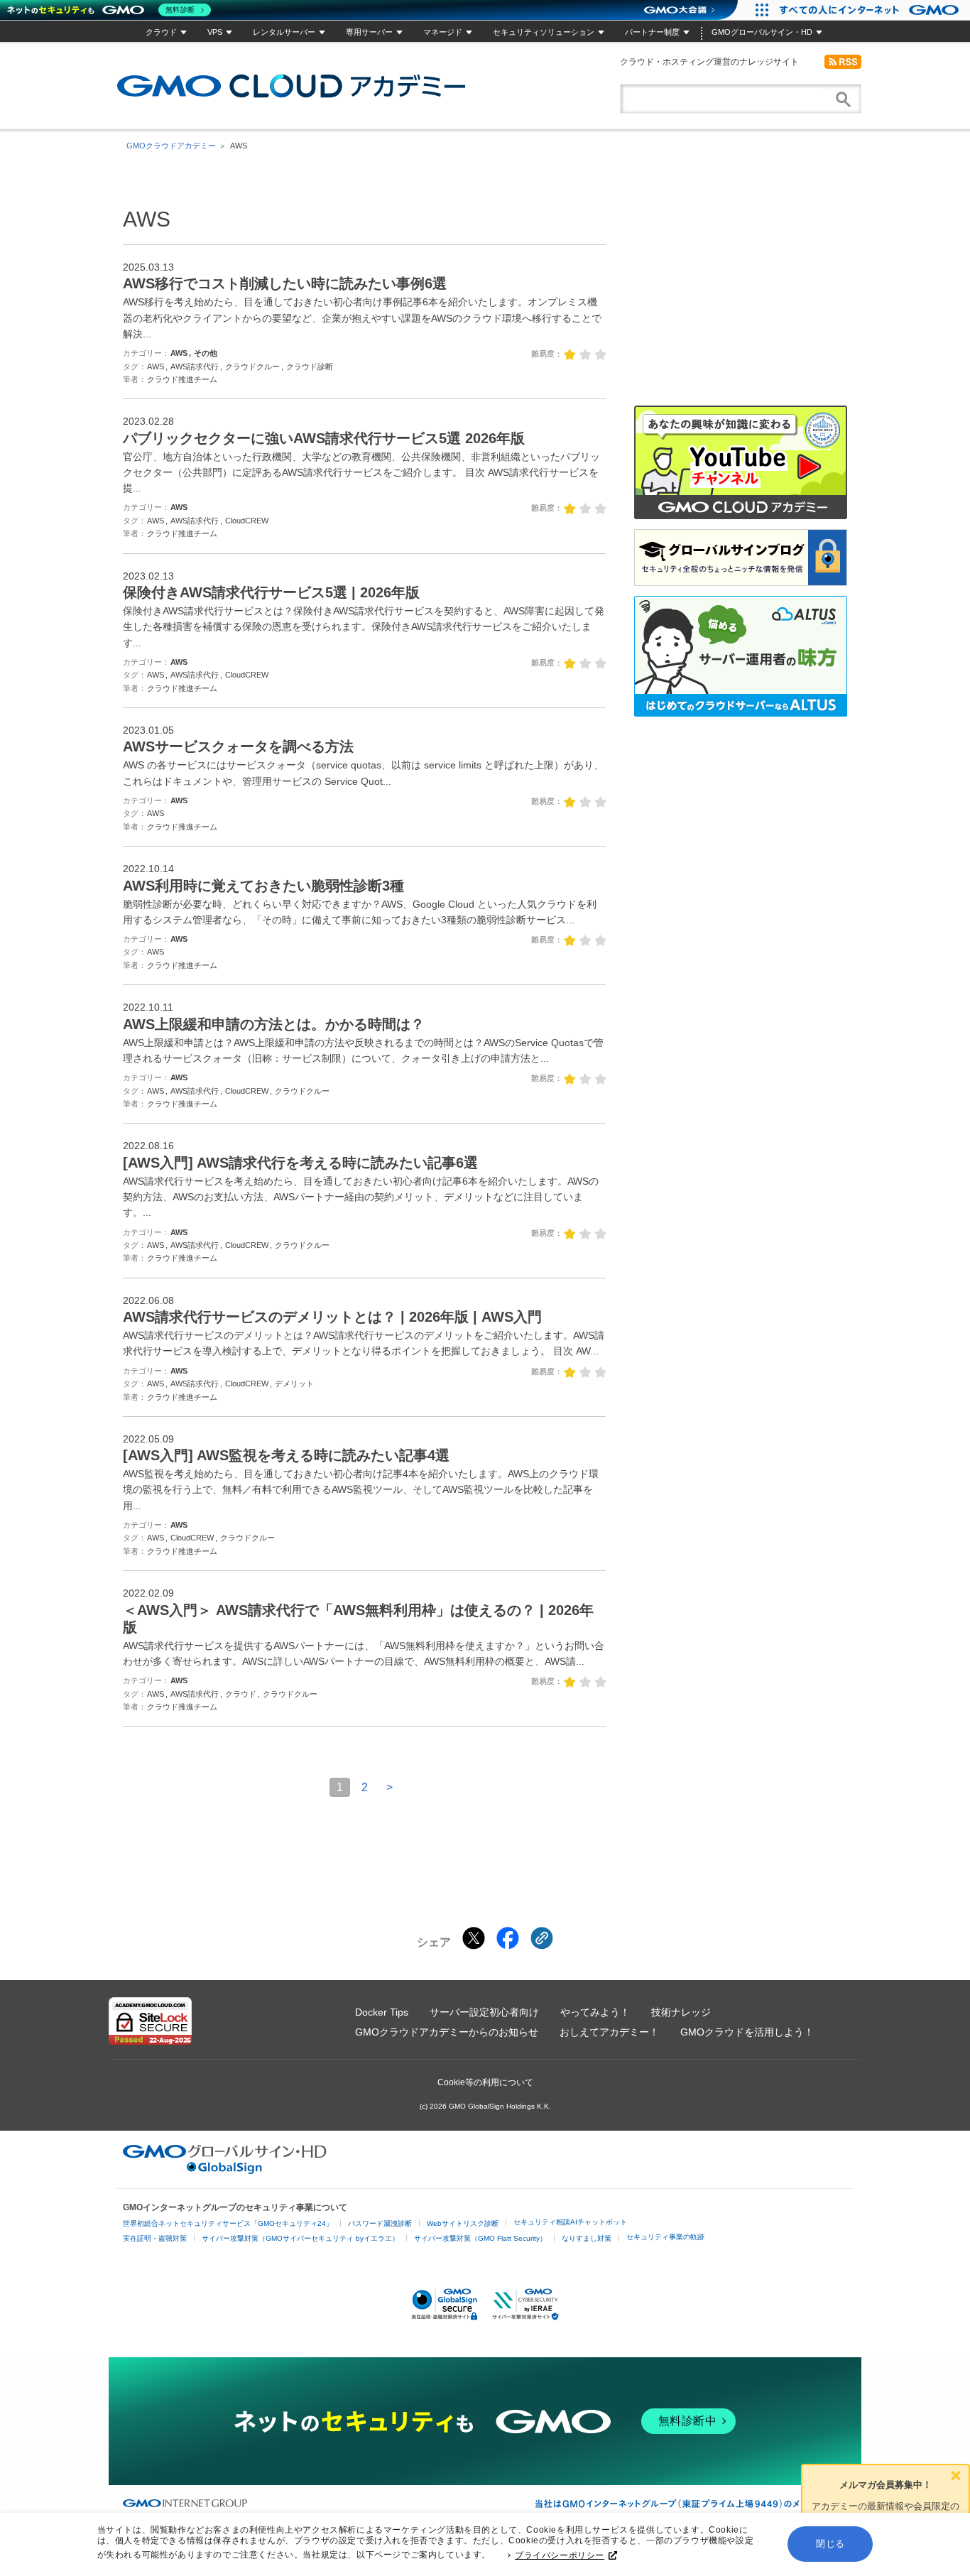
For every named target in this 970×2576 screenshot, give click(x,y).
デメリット (294, 1384)
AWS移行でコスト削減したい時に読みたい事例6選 (285, 283)
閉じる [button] (830, 2544)
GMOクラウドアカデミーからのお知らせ (447, 2032)
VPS (215, 32)
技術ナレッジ (681, 2012)
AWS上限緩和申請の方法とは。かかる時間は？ (274, 1024)
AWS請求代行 (195, 366)
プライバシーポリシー (560, 2555)
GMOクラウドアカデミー (291, 86)
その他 (206, 353)
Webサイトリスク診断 (463, 2223)
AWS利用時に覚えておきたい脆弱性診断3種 (263, 886)
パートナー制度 (652, 32)
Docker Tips (382, 2012)
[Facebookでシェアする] (508, 1938)
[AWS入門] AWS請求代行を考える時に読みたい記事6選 (300, 1163)
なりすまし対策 (587, 2238)
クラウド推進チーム (182, 379)
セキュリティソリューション (544, 32)
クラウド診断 (310, 366)
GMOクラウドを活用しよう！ (747, 2032)
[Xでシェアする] (474, 1938)
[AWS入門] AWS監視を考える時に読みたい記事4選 (286, 1455)
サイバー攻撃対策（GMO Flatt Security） (480, 2238)
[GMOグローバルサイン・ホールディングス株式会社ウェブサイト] (225, 2170)
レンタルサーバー (284, 32)
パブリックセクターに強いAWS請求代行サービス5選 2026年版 (324, 438)
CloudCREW (247, 521)
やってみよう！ (595, 2012)
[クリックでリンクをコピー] (542, 1938)
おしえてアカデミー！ (609, 2032)
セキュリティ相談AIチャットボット (570, 2222)
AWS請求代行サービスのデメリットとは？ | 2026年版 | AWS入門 (332, 1317)
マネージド (443, 32)
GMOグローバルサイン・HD (762, 32)
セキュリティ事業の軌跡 (665, 2237)
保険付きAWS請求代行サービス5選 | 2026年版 (271, 592)
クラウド (161, 32)
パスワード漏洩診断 (380, 2223)
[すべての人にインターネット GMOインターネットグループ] (871, 10)
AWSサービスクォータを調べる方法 (238, 746)
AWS (179, 353)
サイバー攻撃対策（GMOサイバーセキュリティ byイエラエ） (300, 2238)
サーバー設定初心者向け (484, 2012)
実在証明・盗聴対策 (155, 2238)
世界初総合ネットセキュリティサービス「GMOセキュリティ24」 (228, 2223)
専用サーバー (369, 32)
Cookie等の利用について (485, 2082)
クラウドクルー (252, 366)
